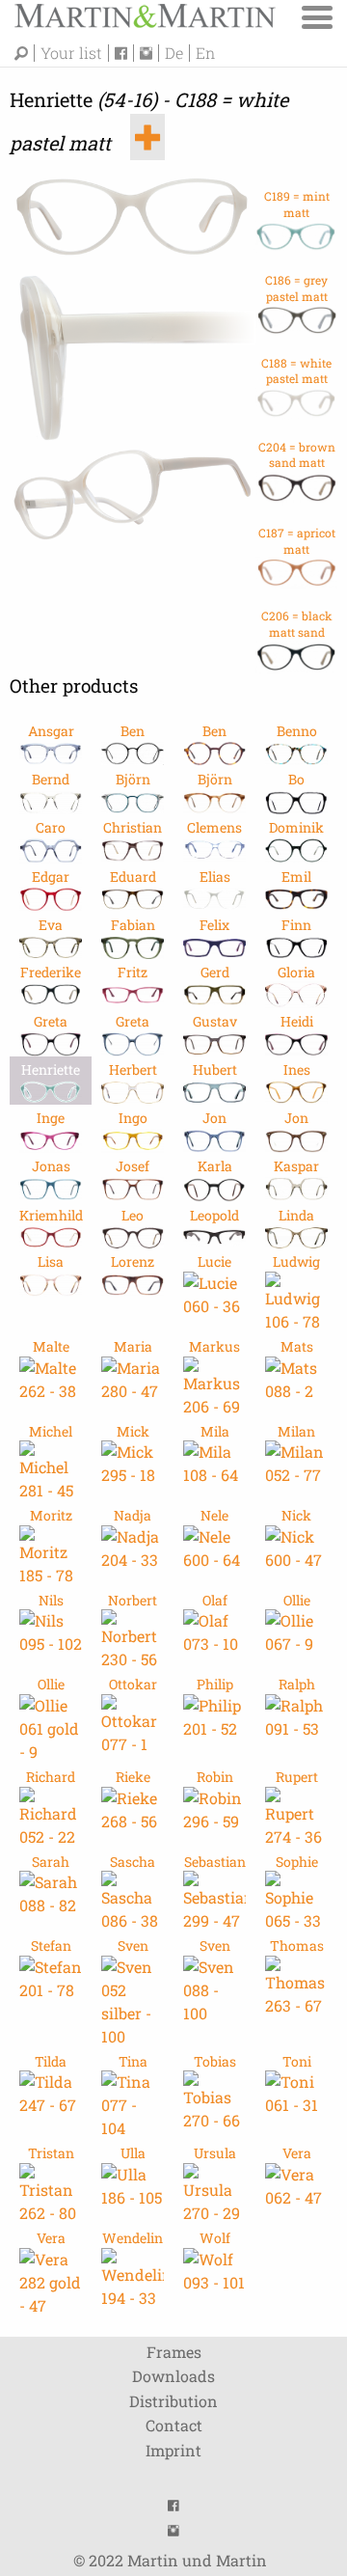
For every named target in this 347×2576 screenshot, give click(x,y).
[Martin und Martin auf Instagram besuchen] (149, 53)
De (174, 53)
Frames (174, 2352)
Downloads (173, 2376)
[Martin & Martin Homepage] (145, 14)
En (205, 53)
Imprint (173, 2450)
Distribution (173, 2401)
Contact (174, 2425)
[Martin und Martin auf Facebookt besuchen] (124, 53)
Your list (71, 53)
